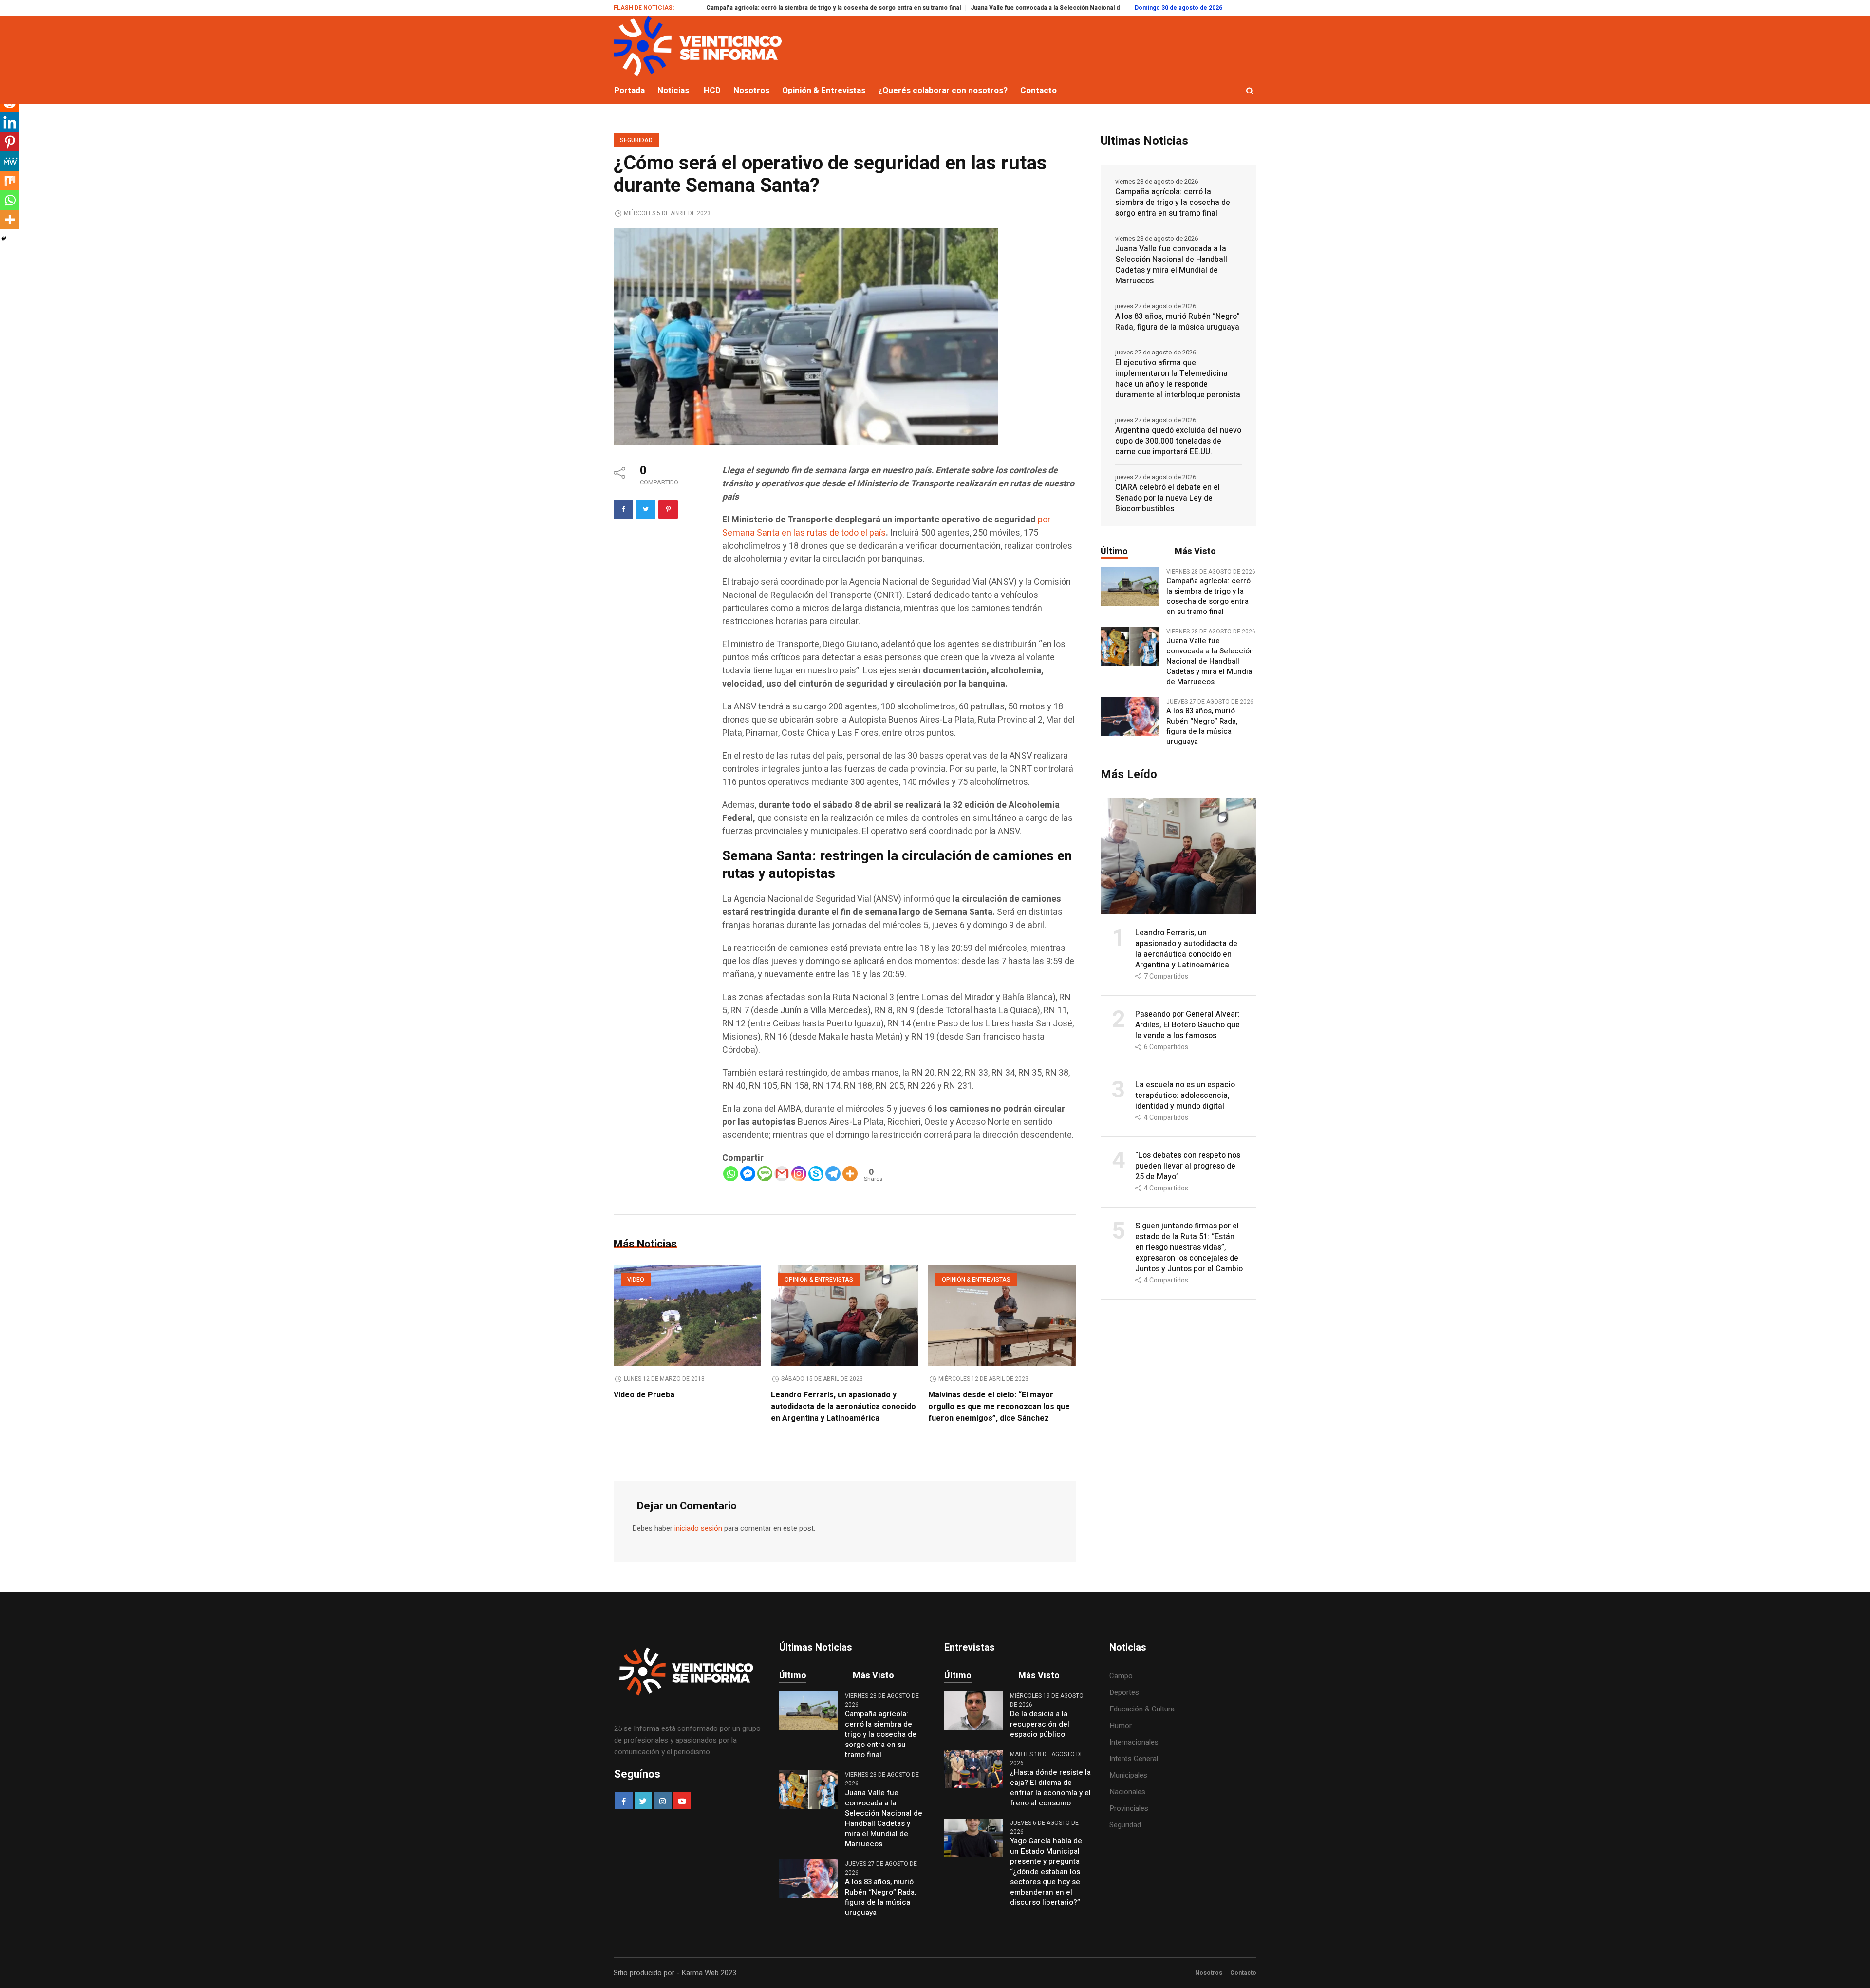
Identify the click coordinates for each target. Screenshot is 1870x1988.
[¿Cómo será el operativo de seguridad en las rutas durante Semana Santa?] (806, 336)
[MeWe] (10, 161)
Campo (1121, 1676)
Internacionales (1134, 1742)
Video (636, 1280)
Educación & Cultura (1142, 1709)
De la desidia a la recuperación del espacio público (1040, 1724)
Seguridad (636, 140)
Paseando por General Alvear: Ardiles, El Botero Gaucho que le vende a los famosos (1187, 1025)
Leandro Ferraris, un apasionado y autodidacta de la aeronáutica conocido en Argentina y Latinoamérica (843, 1407)
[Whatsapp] (731, 1174)
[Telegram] (833, 1174)
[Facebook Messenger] (748, 1174)
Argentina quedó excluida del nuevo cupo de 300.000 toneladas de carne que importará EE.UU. (1178, 441)
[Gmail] (782, 1174)
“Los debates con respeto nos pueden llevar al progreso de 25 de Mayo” (1188, 1166)
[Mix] (10, 181)
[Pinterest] (668, 509)
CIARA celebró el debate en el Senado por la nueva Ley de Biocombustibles (1168, 498)
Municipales (1128, 1775)
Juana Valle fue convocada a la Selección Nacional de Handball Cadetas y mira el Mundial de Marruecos (1006, 8)
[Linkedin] (10, 122)
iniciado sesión (698, 1528)
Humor (1121, 1726)
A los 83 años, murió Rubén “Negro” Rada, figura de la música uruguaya (1178, 322)
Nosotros (1209, 1973)
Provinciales (1129, 1808)
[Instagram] (799, 1174)
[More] (850, 1174)
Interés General (1134, 1759)
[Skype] (816, 1174)
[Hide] (4, 239)
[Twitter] (646, 509)
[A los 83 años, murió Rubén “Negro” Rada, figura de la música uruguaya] (1130, 716)
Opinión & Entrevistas (819, 1280)
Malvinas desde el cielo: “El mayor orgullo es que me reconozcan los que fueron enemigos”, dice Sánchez (999, 1407)
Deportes (1124, 1692)
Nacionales (1127, 1792)
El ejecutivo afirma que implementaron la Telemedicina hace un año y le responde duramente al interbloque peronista (1178, 379)
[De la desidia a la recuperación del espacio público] (973, 1710)
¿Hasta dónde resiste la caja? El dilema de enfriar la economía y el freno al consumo (1050, 1788)
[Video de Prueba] (687, 1316)
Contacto (1243, 1973)
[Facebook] (623, 509)
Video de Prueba (644, 1395)
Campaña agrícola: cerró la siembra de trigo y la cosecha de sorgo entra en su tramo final (721, 8)
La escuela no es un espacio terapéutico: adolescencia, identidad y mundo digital (1185, 1096)
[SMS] (765, 1174)
